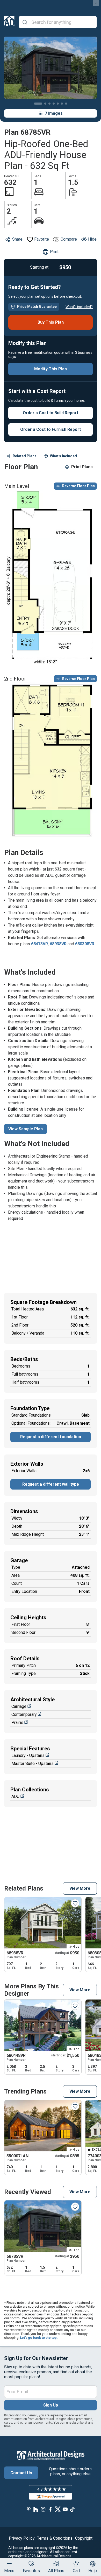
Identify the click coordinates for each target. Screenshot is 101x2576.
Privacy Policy (22, 2538)
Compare (69, 239)
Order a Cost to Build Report (51, 413)
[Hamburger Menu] (9, 2564)
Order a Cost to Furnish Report (51, 429)
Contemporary (24, 1714)
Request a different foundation (51, 1437)
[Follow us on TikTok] (72, 2509)
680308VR (85, 944)
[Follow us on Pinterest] (29, 2509)
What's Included (63, 456)
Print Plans (82, 467)
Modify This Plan (51, 369)
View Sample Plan (26, 1129)
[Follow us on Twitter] (58, 2509)
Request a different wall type (51, 1484)
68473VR (39, 944)
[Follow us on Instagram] (43, 2509)
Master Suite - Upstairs (33, 1763)
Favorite (42, 239)
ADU (15, 1796)
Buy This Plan (51, 322)
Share (17, 239)
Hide (92, 239)
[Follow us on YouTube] (65, 2509)
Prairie (17, 1722)
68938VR (58, 944)
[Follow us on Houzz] (36, 2509)
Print (54, 252)
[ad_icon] (9, 22)
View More (80, 1888)
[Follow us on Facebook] (51, 2509)
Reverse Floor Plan (78, 486)
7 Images (54, 113)
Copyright (84, 2538)
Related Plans (25, 456)
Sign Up (51, 2405)
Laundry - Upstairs (28, 1755)
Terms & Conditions (55, 2538)
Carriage (19, 1706)
